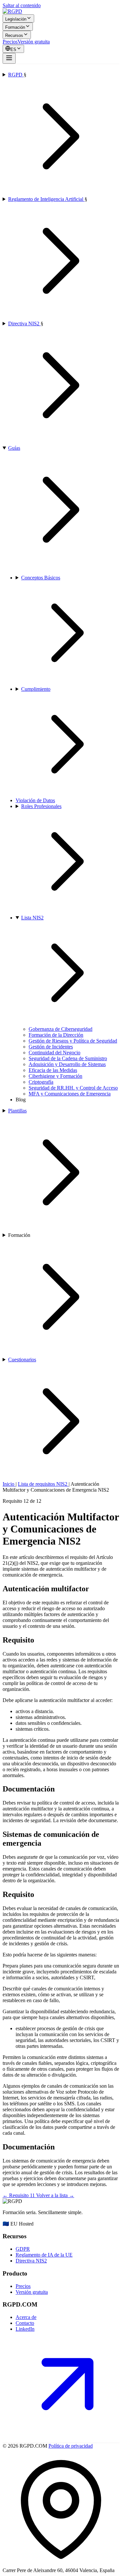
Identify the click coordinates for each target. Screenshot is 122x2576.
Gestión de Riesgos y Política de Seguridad (73, 1041)
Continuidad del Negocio (54, 1053)
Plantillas (17, 1111)
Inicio (9, 1484)
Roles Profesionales (41, 806)
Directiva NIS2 (24, 324)
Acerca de (26, 2317)
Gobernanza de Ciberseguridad (61, 1029)
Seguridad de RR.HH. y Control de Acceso (73, 1088)
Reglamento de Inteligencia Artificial (46, 199)
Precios (10, 42)
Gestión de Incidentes (51, 1047)
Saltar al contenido (22, 5)
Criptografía (41, 1082)
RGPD (16, 75)
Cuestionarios (22, 1360)
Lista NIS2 (32, 918)
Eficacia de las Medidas (53, 1070)
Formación (15, 27)
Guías (14, 448)
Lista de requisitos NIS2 (43, 1484)
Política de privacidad (71, 2446)
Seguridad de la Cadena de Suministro (68, 1058)
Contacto (25, 2323)
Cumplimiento (36, 689)
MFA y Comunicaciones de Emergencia (70, 1094)
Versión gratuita (34, 42)
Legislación (16, 19)
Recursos (14, 35)
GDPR (23, 2249)
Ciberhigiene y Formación (55, 1076)
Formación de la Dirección (56, 1035)
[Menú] (9, 58)
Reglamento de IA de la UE (44, 2255)
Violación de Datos (35, 800)
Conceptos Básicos (41, 578)
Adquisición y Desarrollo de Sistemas (67, 1064)
